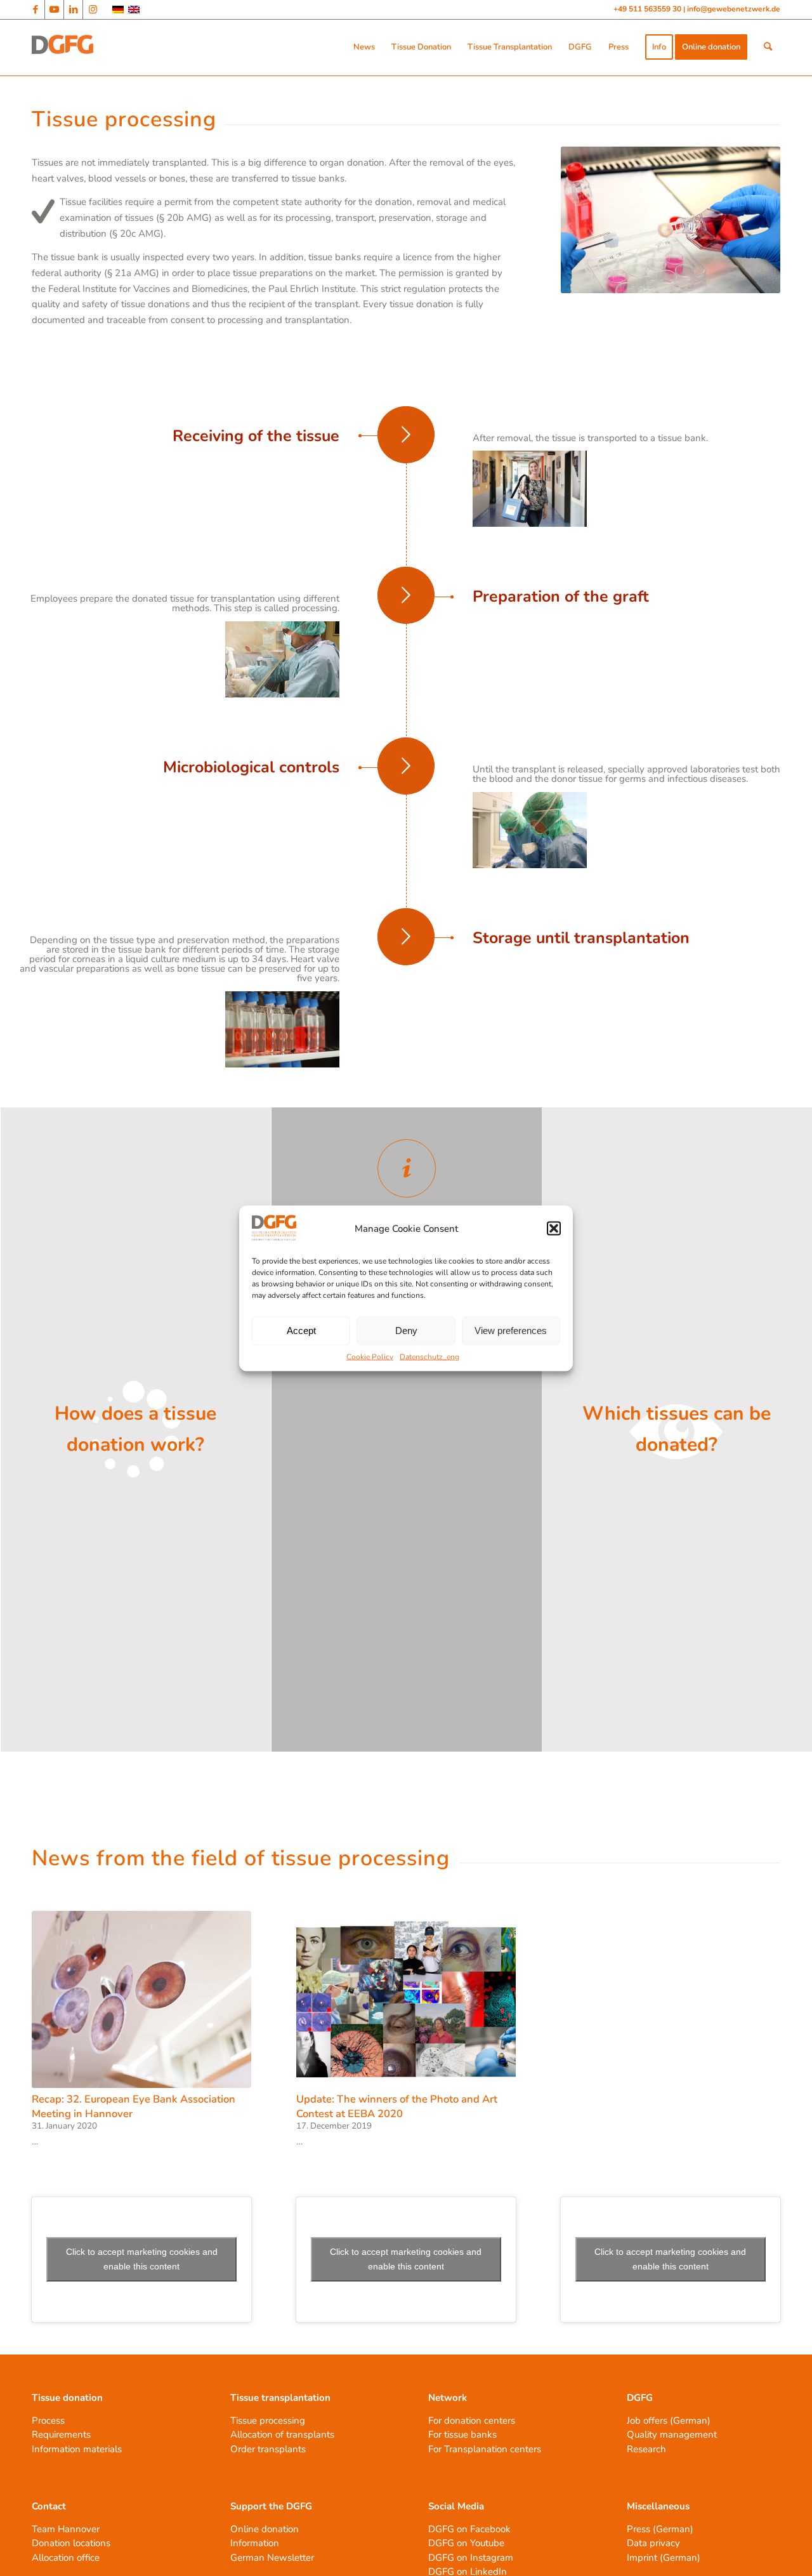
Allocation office (66, 2558)
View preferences (511, 1331)
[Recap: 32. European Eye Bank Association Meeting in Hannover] (141, 2000)
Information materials (77, 2449)
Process (48, 2421)
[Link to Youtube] (54, 10)
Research (646, 2449)
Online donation (265, 2529)
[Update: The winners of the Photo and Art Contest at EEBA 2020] (406, 2000)
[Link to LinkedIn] (73, 10)
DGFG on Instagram (471, 2558)
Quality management (672, 2434)
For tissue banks (462, 2434)
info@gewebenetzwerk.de (734, 9)
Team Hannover (66, 2529)
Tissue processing (268, 2421)
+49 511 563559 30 (648, 9)
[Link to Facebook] (35, 10)
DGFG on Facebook (469, 2529)
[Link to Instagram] (93, 10)
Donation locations (71, 2543)
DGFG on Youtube (466, 2543)
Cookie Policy (370, 1356)
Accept (301, 1331)
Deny (406, 1331)
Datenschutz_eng (429, 1356)
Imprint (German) (664, 2558)
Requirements (61, 2434)
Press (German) (660, 2529)
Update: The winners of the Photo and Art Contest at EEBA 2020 (397, 2106)
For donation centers (472, 2421)
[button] (554, 1229)
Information (255, 2543)
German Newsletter (272, 2558)
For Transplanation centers (485, 2449)
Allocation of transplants (282, 2434)
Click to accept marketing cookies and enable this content (142, 2259)
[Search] (768, 47)
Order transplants (268, 2449)
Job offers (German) (669, 2421)
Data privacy (653, 2543)
